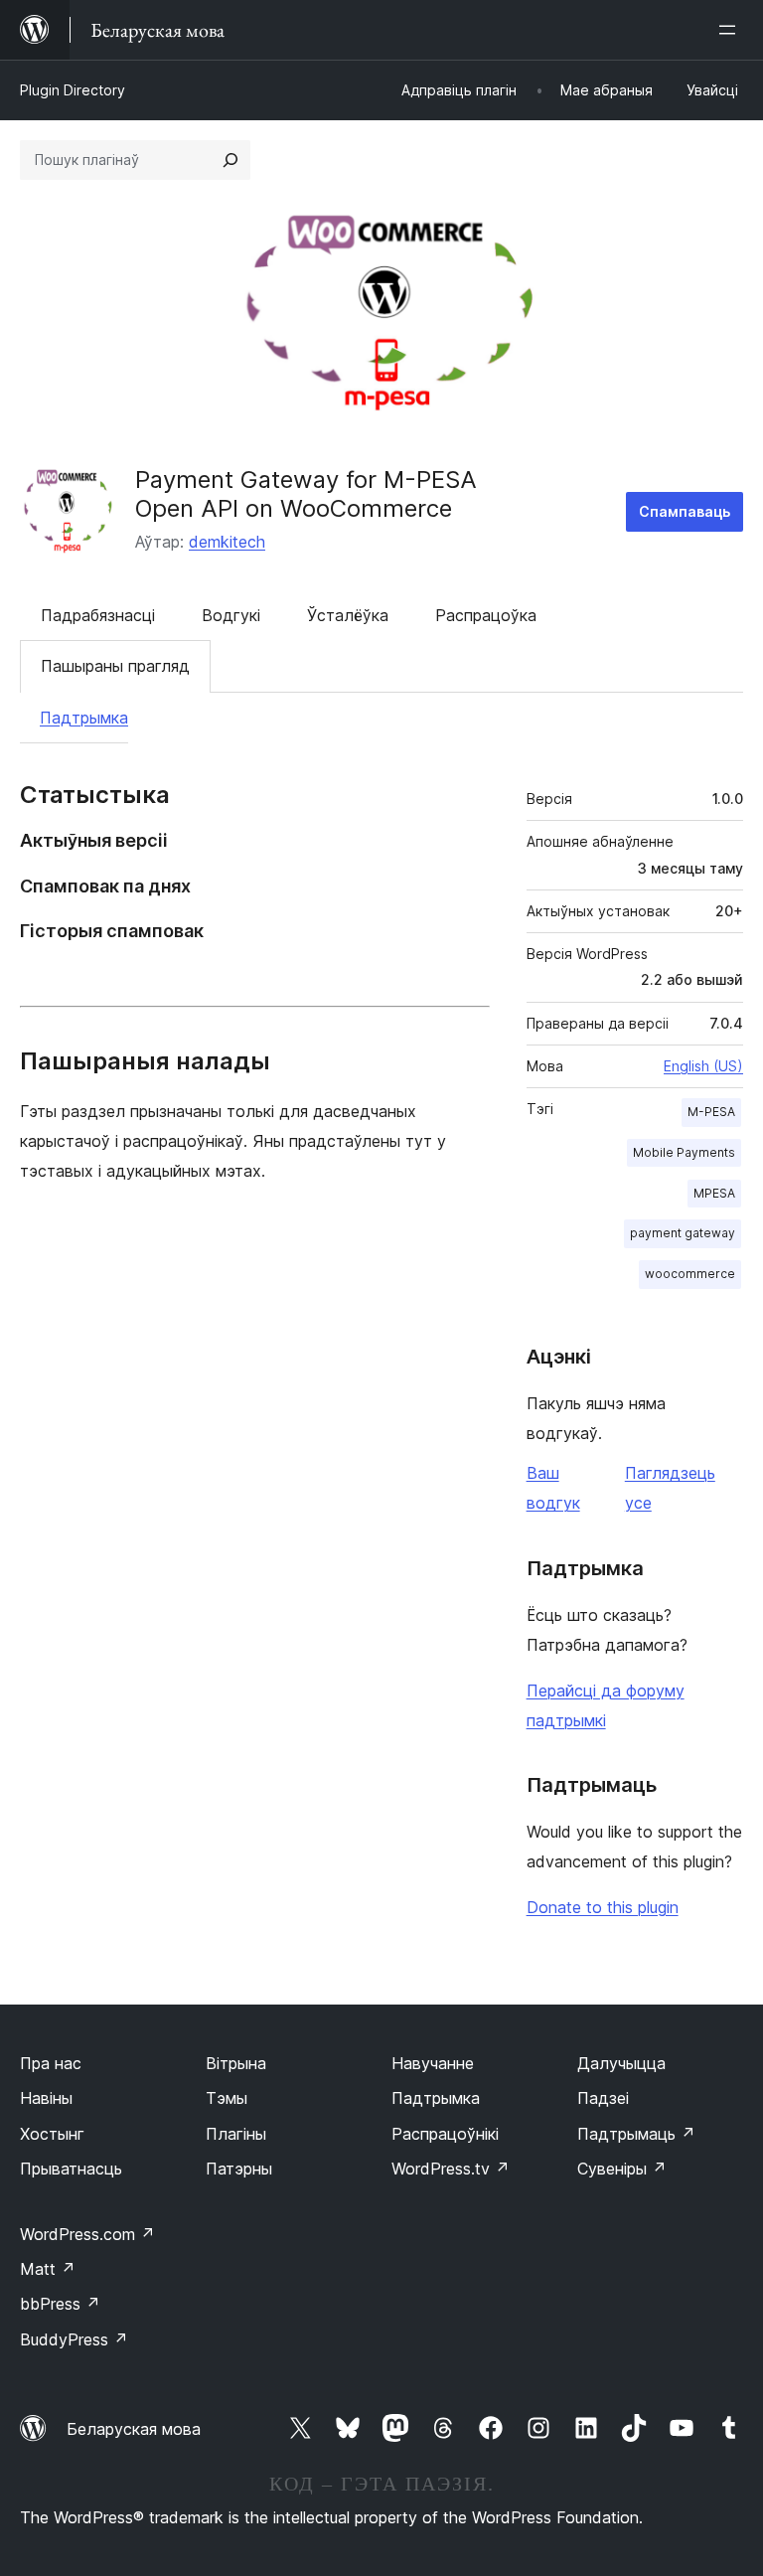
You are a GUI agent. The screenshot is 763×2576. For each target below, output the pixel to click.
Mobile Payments (684, 1152)
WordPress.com (87, 2234)
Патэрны (239, 2169)
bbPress (60, 2304)
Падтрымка (84, 718)
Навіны (46, 2098)
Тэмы (227, 2098)
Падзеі (603, 2098)
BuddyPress (74, 2339)
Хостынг (52, 2134)
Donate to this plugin (603, 1907)
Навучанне (433, 2063)
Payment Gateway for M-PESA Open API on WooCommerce (306, 494)
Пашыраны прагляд (115, 666)
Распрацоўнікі (445, 2134)
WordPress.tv (451, 2169)
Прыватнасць (71, 2169)
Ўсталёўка (348, 615)
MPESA (714, 1193)
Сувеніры (622, 2169)
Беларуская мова (134, 2429)
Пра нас (51, 2063)
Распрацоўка (486, 615)
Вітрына (236, 2063)
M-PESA (711, 1112)
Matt (48, 2269)
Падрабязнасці (98, 615)
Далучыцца (621, 2063)
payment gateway (683, 1233)
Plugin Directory (73, 90)
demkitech (227, 542)
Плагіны (236, 2134)
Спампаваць (685, 511)
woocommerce (690, 1274)
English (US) (703, 1066)
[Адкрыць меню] (731, 30)
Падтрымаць (636, 2134)
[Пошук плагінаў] (230, 160)
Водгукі (231, 615)
